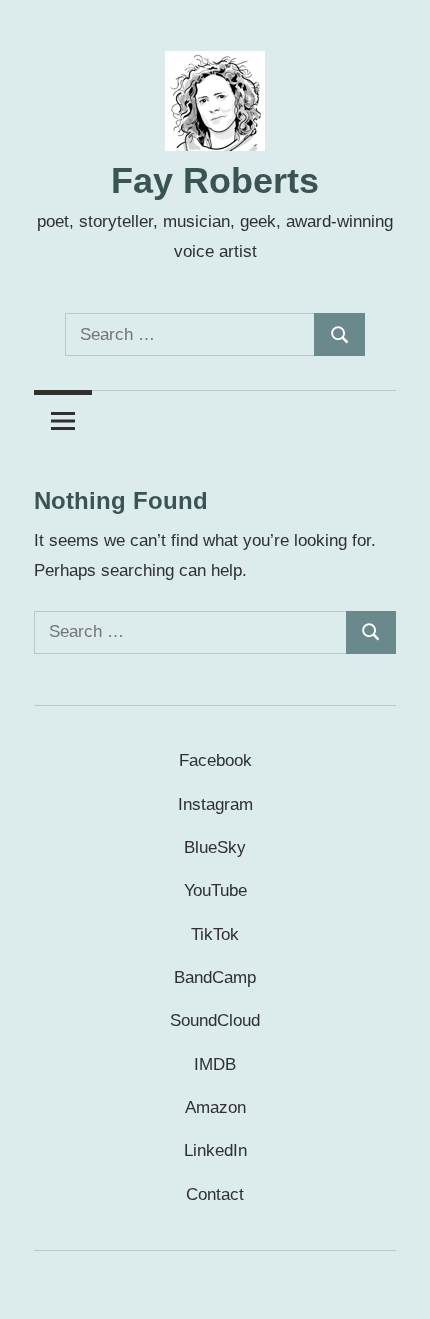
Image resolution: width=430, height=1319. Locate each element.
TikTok (215, 934)
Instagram (215, 804)
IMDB (215, 1064)
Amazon (215, 1107)
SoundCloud (215, 1020)
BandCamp (215, 977)
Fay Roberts (215, 180)
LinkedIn (215, 1150)
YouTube (215, 890)
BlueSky (215, 847)
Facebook (215, 760)
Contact (215, 1194)
